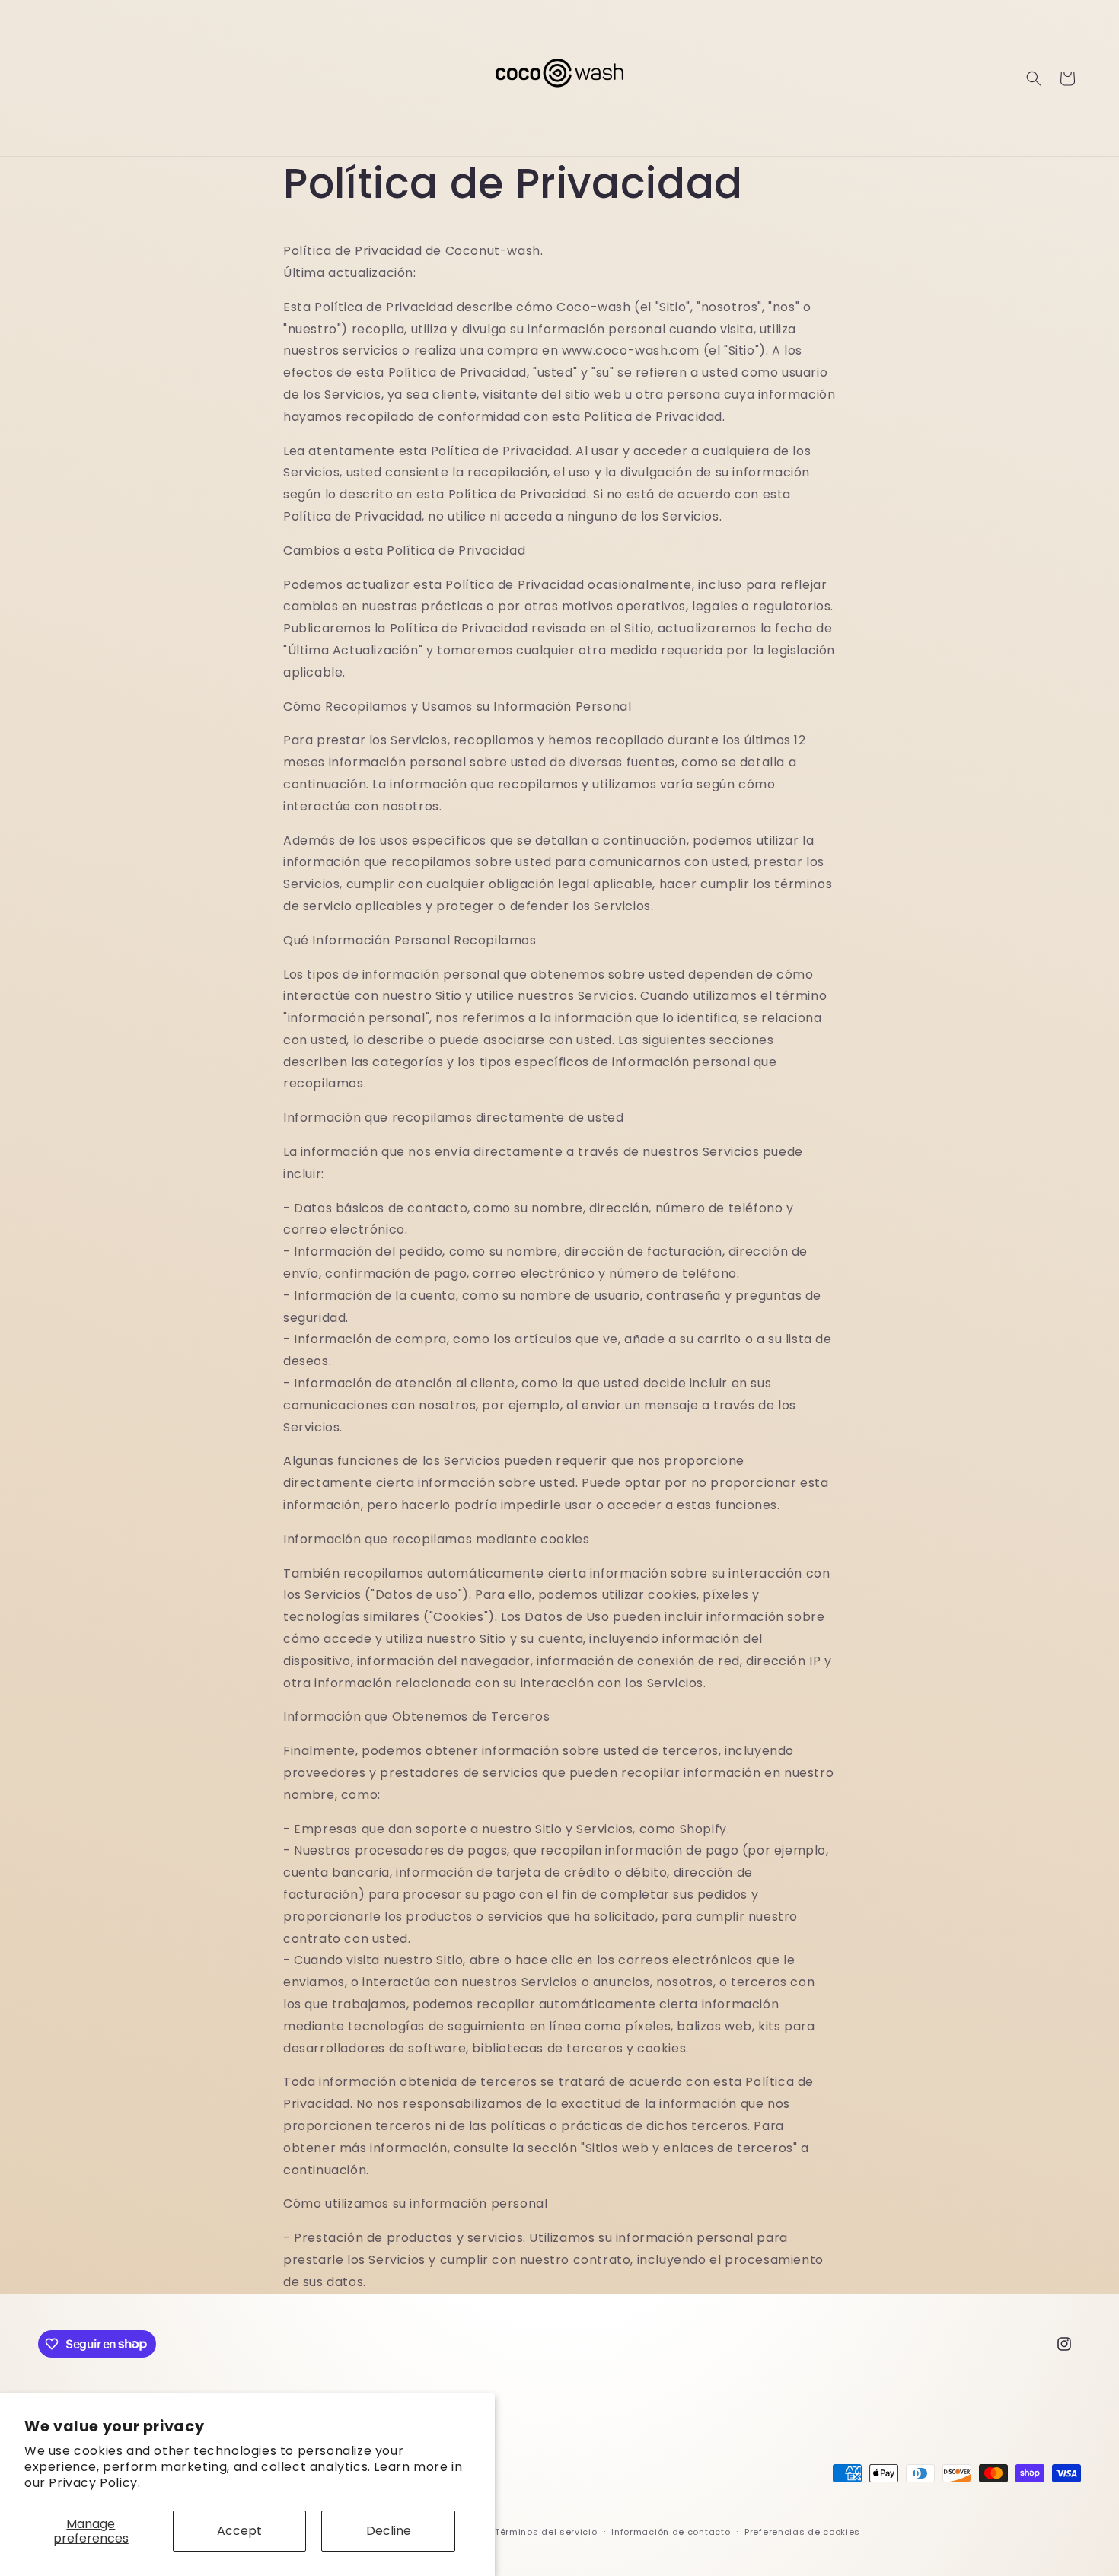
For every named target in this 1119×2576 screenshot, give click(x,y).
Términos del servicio (546, 2532)
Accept (239, 2531)
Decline (389, 2531)
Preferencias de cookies (802, 2532)
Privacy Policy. (94, 2483)
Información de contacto (671, 2532)
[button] (1034, 78)
